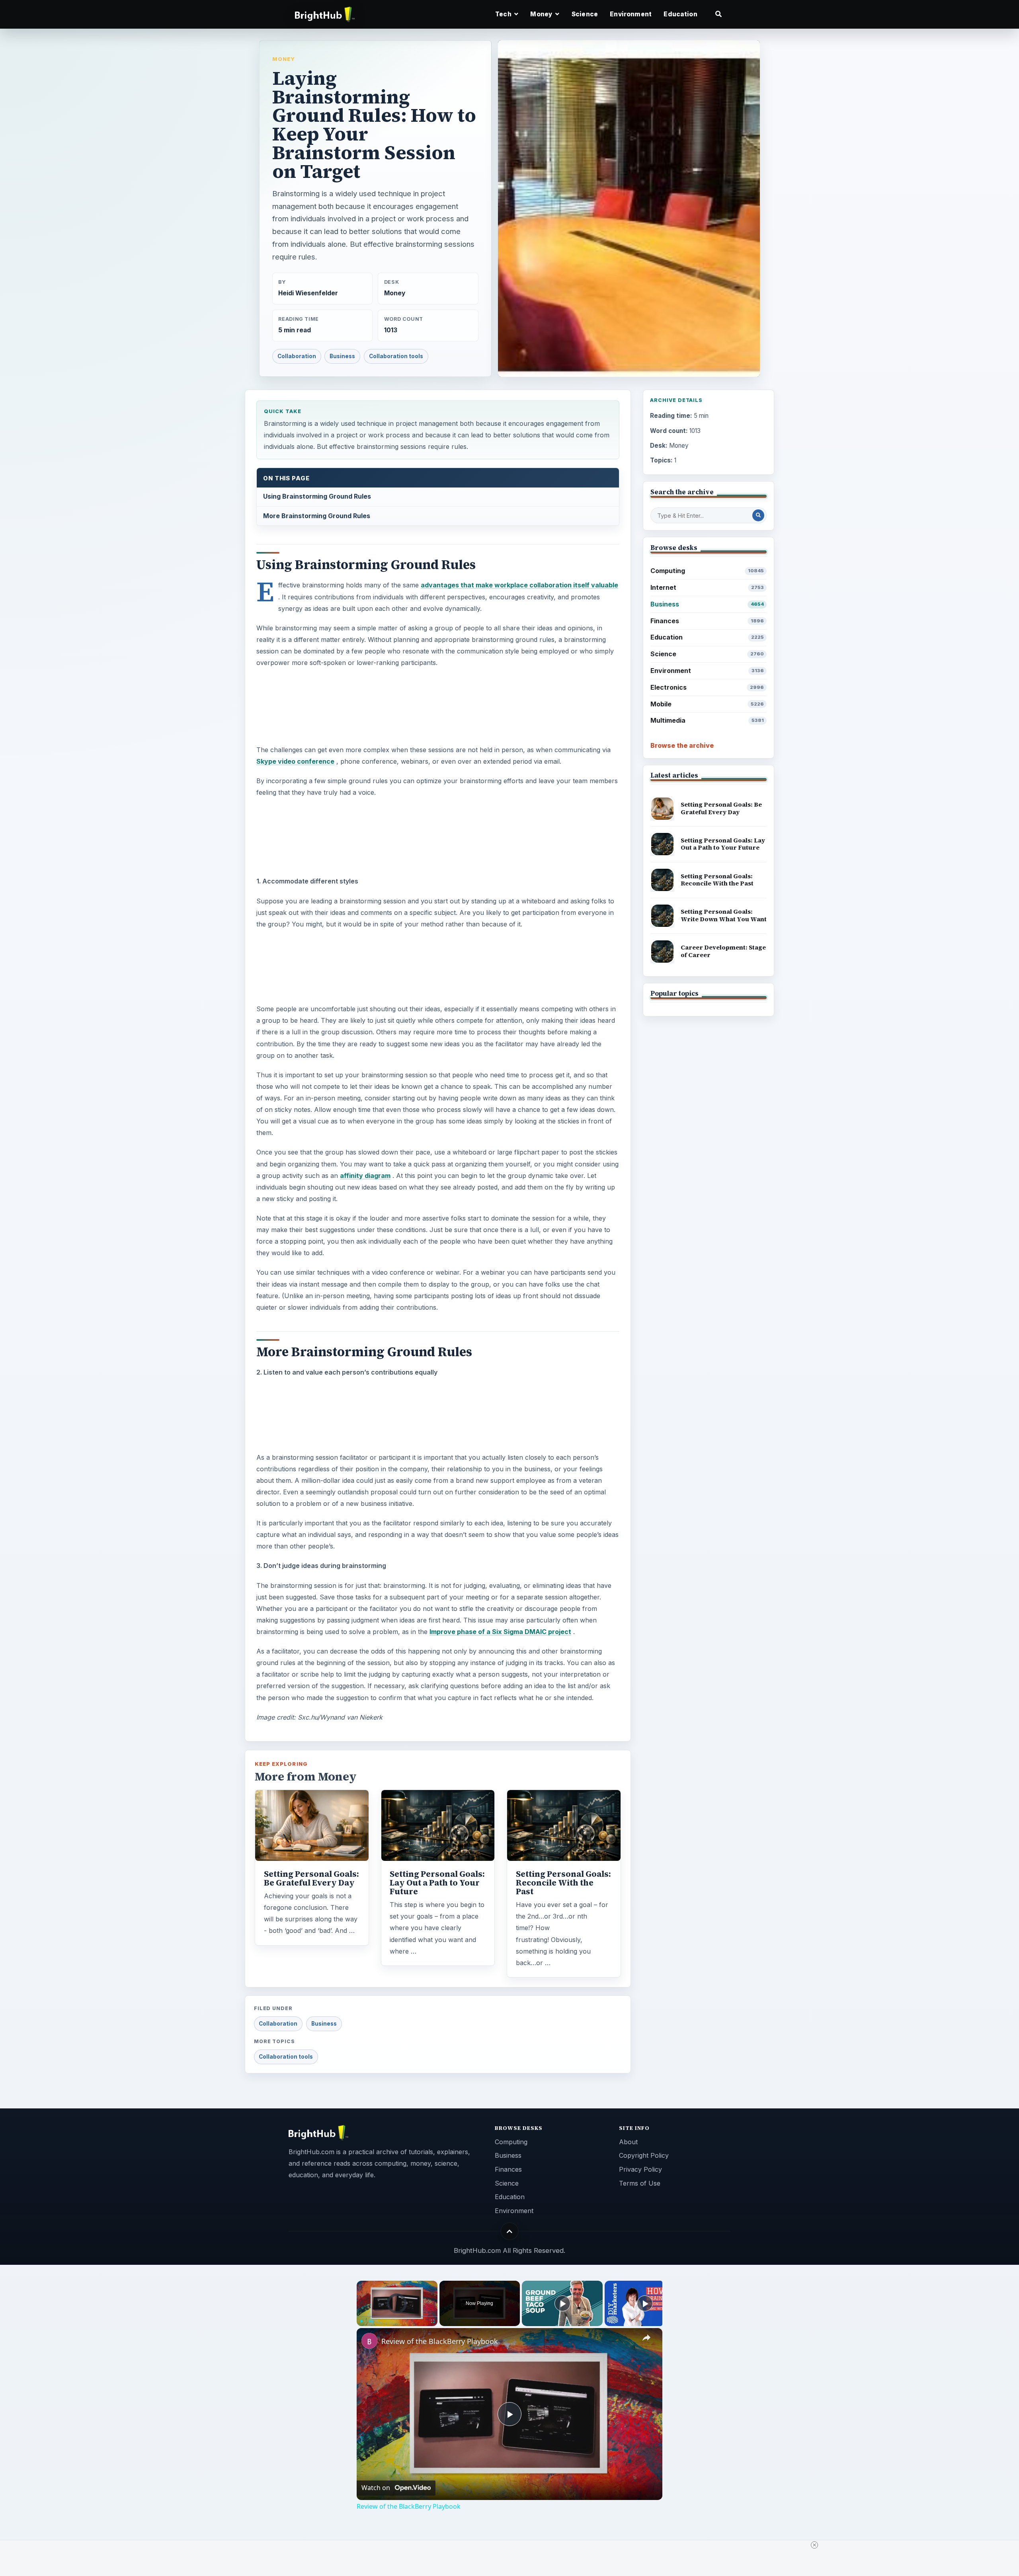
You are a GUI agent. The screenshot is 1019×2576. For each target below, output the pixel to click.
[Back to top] (510, 2231)
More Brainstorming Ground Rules (317, 516)
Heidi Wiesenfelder (308, 293)
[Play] (361, 2321)
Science (585, 14)
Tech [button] (504, 14)
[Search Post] (758, 515)
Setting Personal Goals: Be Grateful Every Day (311, 1878)
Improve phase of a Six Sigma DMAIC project (500, 1632)
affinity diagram (365, 1176)
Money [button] (542, 14)
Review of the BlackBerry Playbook (440, 2341)
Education (680, 14)
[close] (814, 2545)
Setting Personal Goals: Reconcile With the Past (563, 1883)
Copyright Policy (644, 2155)
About (628, 2142)
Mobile (707, 704)
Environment (631, 14)
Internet (707, 587)
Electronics (707, 687)
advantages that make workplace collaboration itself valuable (519, 585)
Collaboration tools (396, 356)
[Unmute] (371, 2321)
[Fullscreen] (433, 2321)
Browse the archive (682, 745)
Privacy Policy (640, 2169)
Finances (707, 621)
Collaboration (297, 356)
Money (284, 59)
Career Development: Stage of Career (723, 951)
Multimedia (707, 720)
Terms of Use (640, 2183)
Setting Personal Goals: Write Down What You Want (724, 915)
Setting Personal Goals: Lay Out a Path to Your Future (437, 1883)
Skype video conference (295, 761)
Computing (707, 571)
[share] (646, 2338)
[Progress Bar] (397, 2317)
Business (342, 356)
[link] (369, 2341)
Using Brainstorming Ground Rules (317, 496)
